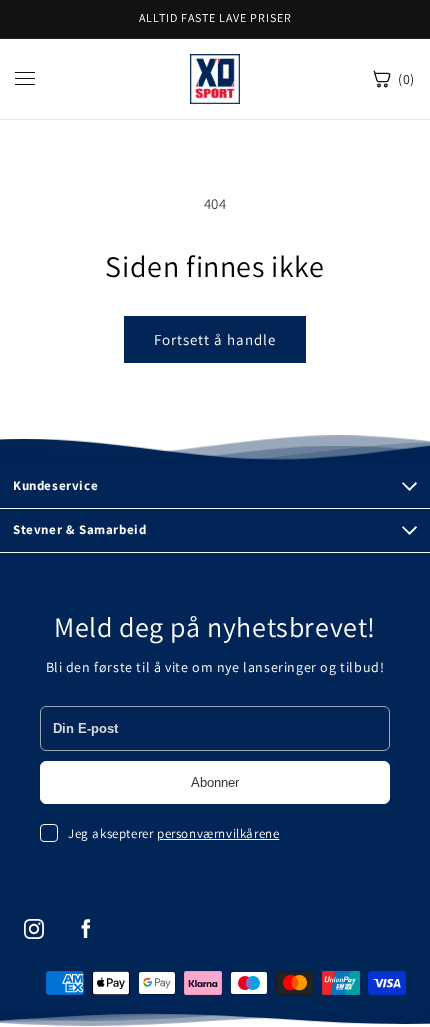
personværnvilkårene (218, 833)
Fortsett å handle (215, 339)
